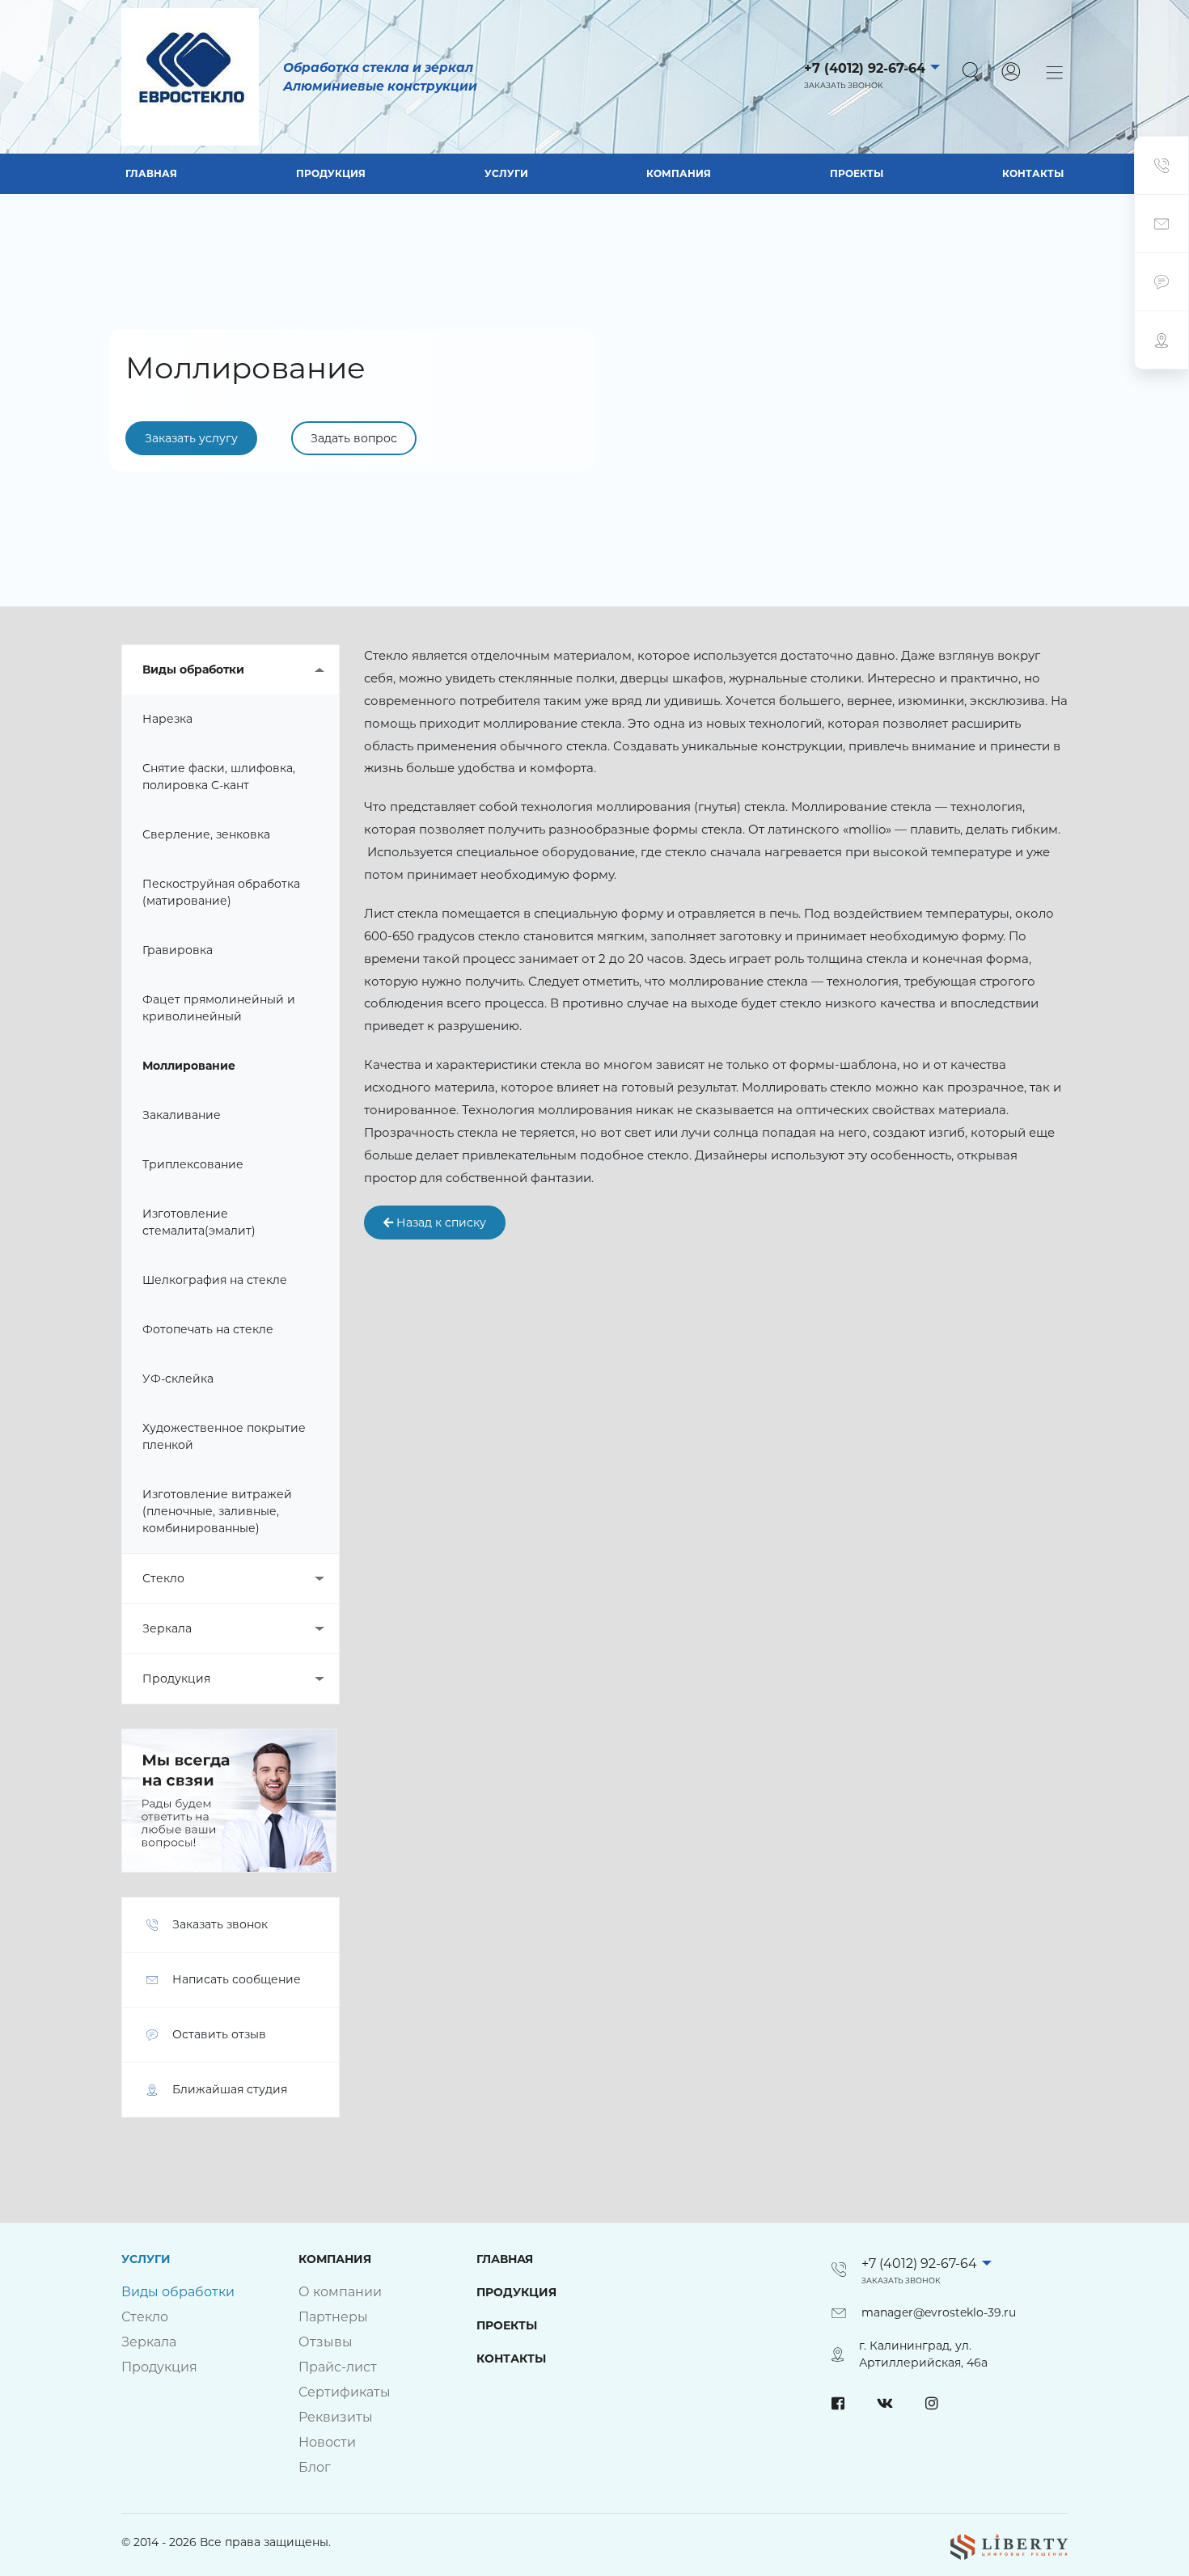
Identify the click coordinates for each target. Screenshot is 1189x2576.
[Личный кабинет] (1011, 72)
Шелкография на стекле (215, 1280)
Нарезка (167, 719)
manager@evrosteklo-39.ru (939, 2312)
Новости (327, 2442)
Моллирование (189, 1066)
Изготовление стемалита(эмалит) (199, 1222)
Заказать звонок (844, 85)
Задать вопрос (354, 438)
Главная (151, 173)
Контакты (1033, 173)
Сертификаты (345, 2392)
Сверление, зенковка (206, 834)
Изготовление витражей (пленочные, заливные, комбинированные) (217, 1511)
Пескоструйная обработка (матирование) (221, 892)
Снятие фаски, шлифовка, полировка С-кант (219, 777)
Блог (315, 2467)
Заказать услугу (191, 438)
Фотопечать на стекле (208, 1329)
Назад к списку (440, 1223)
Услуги (506, 173)
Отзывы (326, 2342)
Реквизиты (336, 2417)
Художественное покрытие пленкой (224, 1436)
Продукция (331, 173)
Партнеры (333, 2317)
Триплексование (193, 1164)
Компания (679, 173)
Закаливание (182, 1115)
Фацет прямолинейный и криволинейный (219, 1008)
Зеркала (167, 1628)
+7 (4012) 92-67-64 (865, 68)
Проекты (857, 173)
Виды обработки (193, 669)
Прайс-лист (338, 2367)
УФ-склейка (178, 1379)
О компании (340, 2292)
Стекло (163, 1578)
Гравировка (178, 950)
